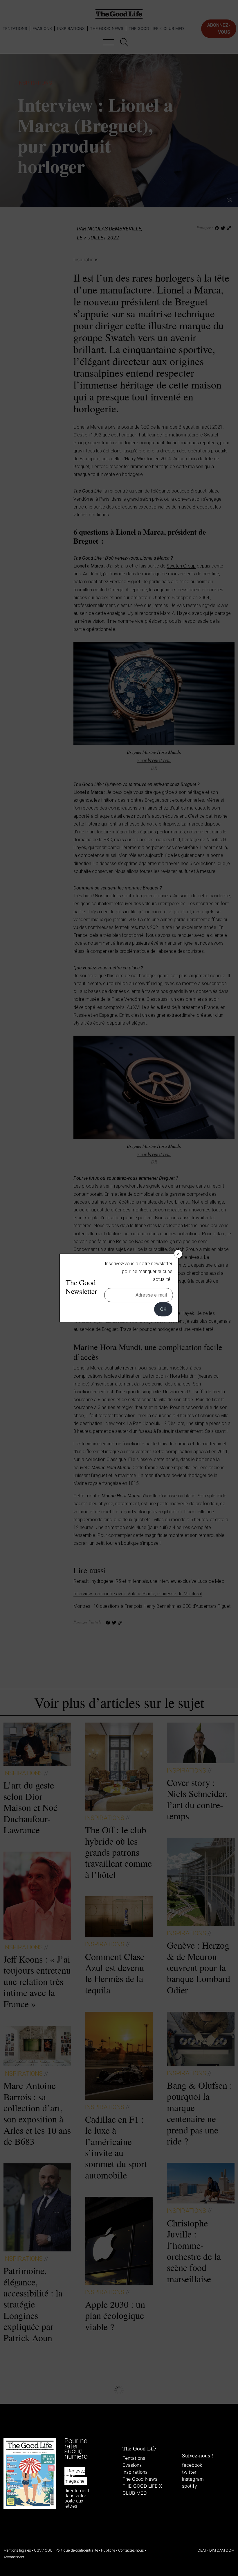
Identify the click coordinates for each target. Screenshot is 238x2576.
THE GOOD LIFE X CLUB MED (142, 2489)
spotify (190, 2486)
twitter (189, 2472)
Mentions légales (17, 2550)
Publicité (108, 2550)
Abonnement (14, 2557)
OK (163, 1309)
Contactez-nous (131, 2550)
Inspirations (135, 2472)
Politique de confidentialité (77, 2550)
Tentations (134, 2458)
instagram (193, 2479)
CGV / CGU (43, 2550)
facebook (192, 2465)
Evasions (132, 2465)
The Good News (140, 2479)
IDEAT (202, 2550)
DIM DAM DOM (222, 2550)
